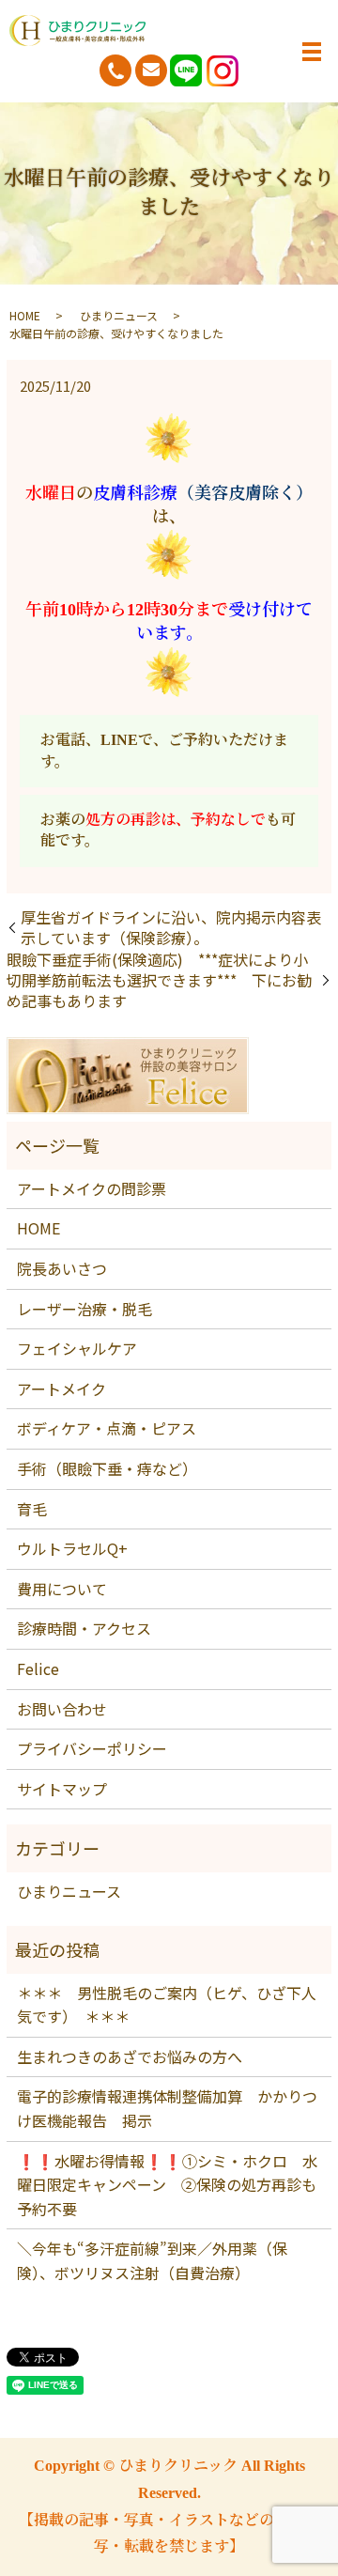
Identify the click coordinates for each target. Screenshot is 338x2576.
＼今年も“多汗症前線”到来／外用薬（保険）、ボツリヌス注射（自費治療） (152, 2260)
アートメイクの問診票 (92, 1188)
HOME (25, 315)
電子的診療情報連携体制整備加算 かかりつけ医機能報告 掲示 (167, 2108)
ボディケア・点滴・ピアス (107, 1428)
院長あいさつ (62, 1268)
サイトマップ (62, 1789)
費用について (62, 1589)
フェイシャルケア (77, 1348)
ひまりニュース (119, 315)
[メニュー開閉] (312, 52)
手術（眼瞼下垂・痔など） (107, 1468)
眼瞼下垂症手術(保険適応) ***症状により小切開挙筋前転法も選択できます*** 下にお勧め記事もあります (159, 980)
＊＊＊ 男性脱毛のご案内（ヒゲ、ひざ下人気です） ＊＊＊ (167, 2005)
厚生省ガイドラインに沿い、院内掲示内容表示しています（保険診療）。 (171, 928)
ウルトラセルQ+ (72, 1548)
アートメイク (61, 1389)
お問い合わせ (62, 1709)
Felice (38, 1668)
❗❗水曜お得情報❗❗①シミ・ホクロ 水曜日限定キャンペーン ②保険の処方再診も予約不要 (167, 2185)
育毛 (32, 1509)
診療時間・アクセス (84, 1628)
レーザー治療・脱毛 (84, 1309)
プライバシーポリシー (92, 1748)
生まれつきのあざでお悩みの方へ (130, 2056)
